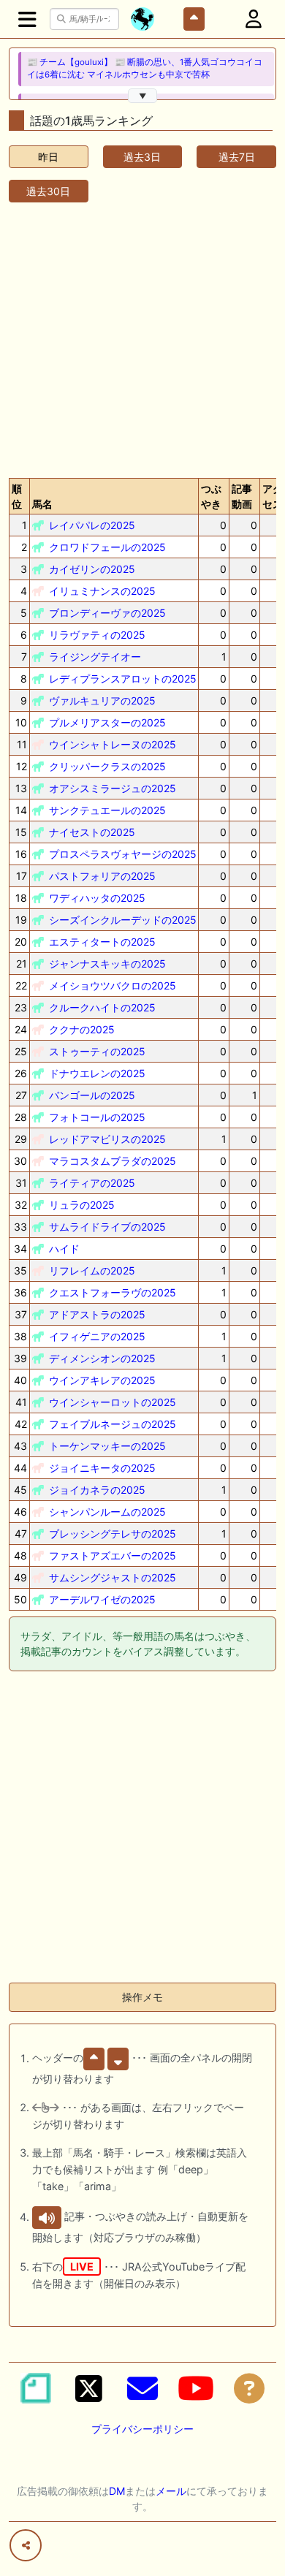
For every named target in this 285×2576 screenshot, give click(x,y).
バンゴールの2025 (92, 1095)
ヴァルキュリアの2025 (102, 700)
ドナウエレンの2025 (97, 1073)
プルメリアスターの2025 (107, 722)
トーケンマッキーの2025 (107, 1446)
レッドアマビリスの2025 (107, 1139)
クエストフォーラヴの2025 (113, 1292)
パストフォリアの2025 (102, 876)
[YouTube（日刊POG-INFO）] (196, 2388)
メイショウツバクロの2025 (113, 985)
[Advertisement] (142, 337)
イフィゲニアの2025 (97, 1336)
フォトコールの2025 (97, 1117)
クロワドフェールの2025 (107, 547)
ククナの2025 (82, 1029)
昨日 (48, 157)
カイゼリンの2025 (92, 569)
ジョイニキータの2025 (102, 1468)
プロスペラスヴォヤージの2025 (123, 854)
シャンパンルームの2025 (107, 1512)
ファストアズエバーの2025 (113, 1555)
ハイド (64, 1249)
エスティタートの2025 (102, 942)
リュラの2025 (82, 1205)
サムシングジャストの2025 (113, 1577)
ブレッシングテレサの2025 (113, 1534)
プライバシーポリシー (142, 2429)
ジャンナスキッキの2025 (107, 964)
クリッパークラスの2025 (107, 766)
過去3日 (142, 157)
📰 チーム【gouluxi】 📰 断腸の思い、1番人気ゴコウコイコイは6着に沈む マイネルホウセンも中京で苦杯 (145, 68)
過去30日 (48, 191)
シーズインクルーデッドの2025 (123, 920)
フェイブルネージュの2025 (113, 1424)
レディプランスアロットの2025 (123, 679)
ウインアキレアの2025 (102, 1380)
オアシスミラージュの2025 (113, 788)
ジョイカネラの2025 (97, 1490)
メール (171, 2491)
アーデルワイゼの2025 (102, 1599)
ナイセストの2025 (92, 832)
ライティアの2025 (92, 1183)
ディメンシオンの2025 (102, 1358)
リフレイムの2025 (92, 1270)
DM (117, 2491)
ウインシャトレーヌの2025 (113, 744)
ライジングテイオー (95, 657)
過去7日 (237, 157)
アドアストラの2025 (97, 1314)
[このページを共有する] (26, 2545)
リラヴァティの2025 (97, 635)
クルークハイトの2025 (102, 1007)
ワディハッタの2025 (97, 898)
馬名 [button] (42, 504)
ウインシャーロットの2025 (113, 1402)
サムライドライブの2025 (107, 1227)
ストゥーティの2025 (97, 1051)
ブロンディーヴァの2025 (107, 613)
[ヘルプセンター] (249, 2388)
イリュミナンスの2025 (102, 591)
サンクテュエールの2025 (107, 810)
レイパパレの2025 (92, 525)
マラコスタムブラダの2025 (113, 1161)
